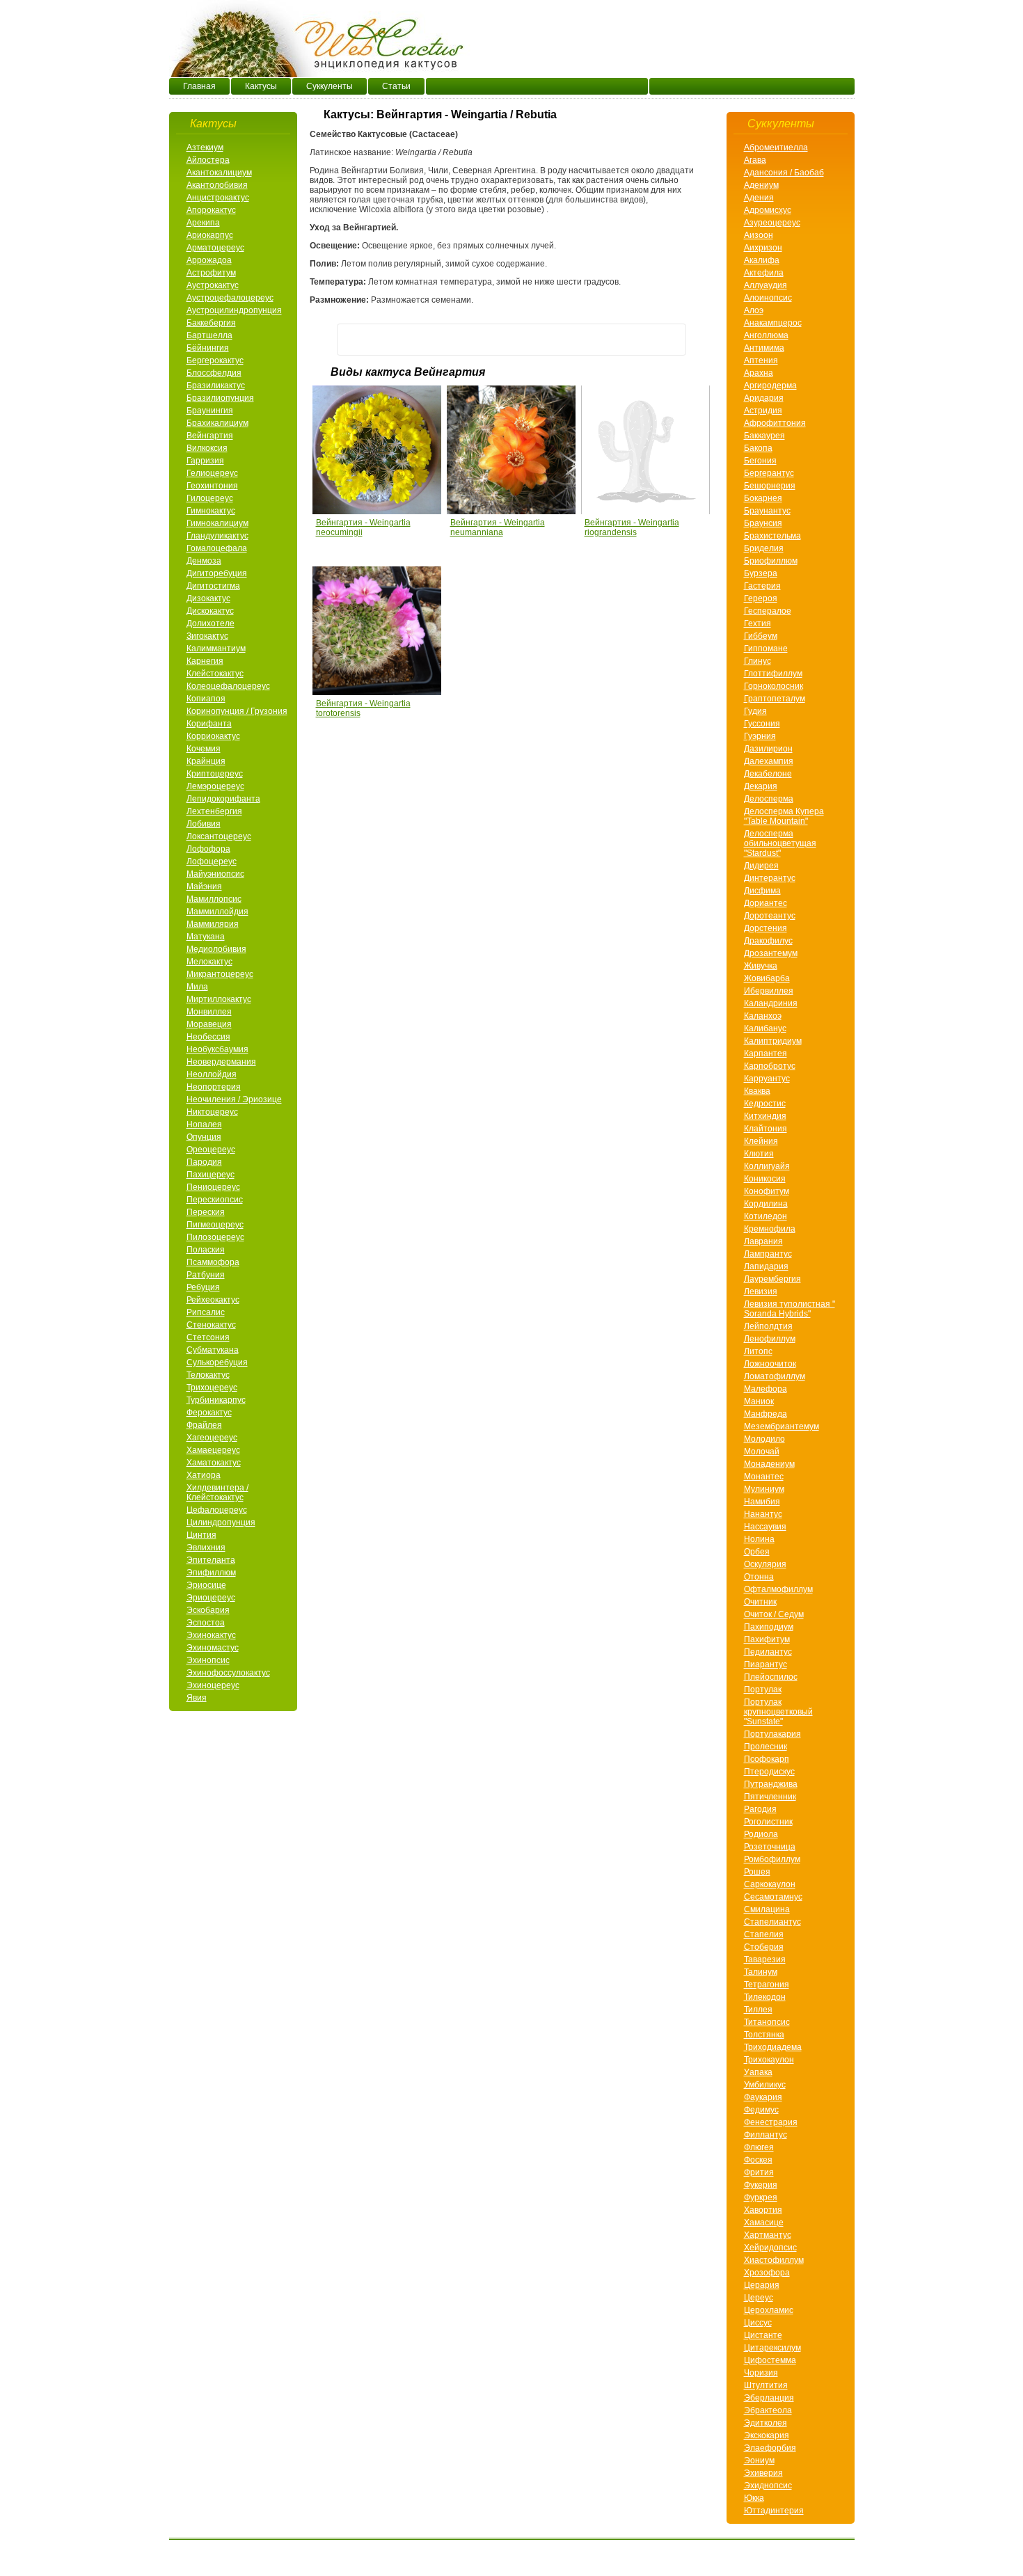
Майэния (204, 887)
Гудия (755, 711)
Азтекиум (205, 148)
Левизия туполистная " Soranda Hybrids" (790, 1309)
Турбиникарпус (216, 1400)
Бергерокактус (215, 360)
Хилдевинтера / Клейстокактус (217, 1493)
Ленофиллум (770, 1339)
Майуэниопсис (215, 874)
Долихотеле (211, 623)
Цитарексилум (772, 2348)
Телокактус (208, 1375)
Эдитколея (766, 2423)
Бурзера (761, 573)
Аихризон (763, 248)
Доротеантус (770, 916)
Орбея (757, 1552)
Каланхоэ (763, 1016)
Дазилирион (768, 749)
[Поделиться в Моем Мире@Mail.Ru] (511, 340)
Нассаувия (765, 1527)
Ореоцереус (211, 1150)
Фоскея (758, 2160)
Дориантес (766, 903)
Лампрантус (768, 1254)
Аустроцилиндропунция (234, 310)
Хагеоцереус (212, 1438)
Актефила (764, 273)
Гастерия (762, 586)
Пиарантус (766, 1664)
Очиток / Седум (774, 1614)
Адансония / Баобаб (784, 173)
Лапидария (766, 1266)
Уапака (758, 2072)
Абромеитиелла (776, 148)
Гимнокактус (211, 511)
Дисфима (762, 891)
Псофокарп (767, 1759)
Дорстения (766, 928)
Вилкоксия (207, 448)
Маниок (759, 1401)
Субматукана (213, 1350)
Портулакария (772, 1734)
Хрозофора (767, 2273)
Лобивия (204, 824)
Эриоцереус (211, 1598)
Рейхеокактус (213, 1300)
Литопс (758, 1351)
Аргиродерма (770, 385)
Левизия (761, 1291)
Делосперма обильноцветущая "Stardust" (780, 843)
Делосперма (769, 799)
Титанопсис (767, 2022)
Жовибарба (767, 978)
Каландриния (771, 1003)
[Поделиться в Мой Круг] (538, 340)
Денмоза (204, 561)
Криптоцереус (215, 774)
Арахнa (759, 373)
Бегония (760, 461)
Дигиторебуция (217, 573)
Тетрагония (767, 1985)
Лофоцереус (212, 861)
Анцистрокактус (218, 198)
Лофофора (208, 849)
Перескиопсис (215, 1200)
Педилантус (768, 1652)
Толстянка (764, 2035)
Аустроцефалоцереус (230, 298)
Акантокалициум (219, 173)
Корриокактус (213, 736)
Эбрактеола (768, 2410)
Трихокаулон (769, 2060)
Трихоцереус (212, 1388)
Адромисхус (768, 210)
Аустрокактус (213, 285)
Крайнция (206, 761)
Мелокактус (209, 962)
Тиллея (758, 2010)
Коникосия (765, 1179)
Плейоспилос (771, 1677)
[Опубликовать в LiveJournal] (591, 340)
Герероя (761, 598)
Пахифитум (767, 1639)
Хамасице (764, 2223)
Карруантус (767, 1079)
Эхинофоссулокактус (228, 1673)
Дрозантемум (771, 953)
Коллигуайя (767, 1166)
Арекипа (203, 223)
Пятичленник (770, 1797)
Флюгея (759, 2147)
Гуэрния (760, 736)
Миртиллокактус (219, 999)
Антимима (764, 348)
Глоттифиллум (773, 674)
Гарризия (205, 461)
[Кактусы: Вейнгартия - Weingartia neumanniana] (512, 511)
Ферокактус (209, 1413)
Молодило (764, 1439)
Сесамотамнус (773, 1897)
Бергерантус (769, 473)
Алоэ (754, 310)
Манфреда (766, 1414)
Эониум (759, 2460)
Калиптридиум (773, 1041)
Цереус (759, 2298)
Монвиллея (209, 1012)
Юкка (754, 2498)
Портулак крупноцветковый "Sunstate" (778, 1712)
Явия (197, 1698)
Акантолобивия (217, 185)
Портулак (763, 1689)
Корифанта (209, 724)
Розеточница (770, 1847)
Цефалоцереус (217, 1510)
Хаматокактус (214, 1463)
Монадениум (769, 1464)
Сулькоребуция (217, 1362)
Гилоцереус (210, 498)
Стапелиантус (772, 1922)
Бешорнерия (770, 486)
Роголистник (768, 1822)
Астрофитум (211, 273)
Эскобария (208, 1610)
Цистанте (763, 2335)
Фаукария (763, 2097)
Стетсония (208, 1337)
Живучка (761, 966)
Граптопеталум (775, 699)
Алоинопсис (768, 298)
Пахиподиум (769, 1627)
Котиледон (766, 1216)
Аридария (764, 398)
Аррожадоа (209, 260)
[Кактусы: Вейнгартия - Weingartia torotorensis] (388, 692)
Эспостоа (206, 1623)
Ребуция (203, 1287)
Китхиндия (765, 1116)
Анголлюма (766, 335)
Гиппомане (766, 649)
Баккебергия (211, 323)
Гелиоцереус (212, 473)
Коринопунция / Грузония (237, 711)
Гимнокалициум (217, 523)
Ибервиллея (769, 991)
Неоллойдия (212, 1074)
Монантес (764, 1477)
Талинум (761, 1972)
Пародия (204, 1162)
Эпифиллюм (211, 1573)
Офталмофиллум (778, 1589)
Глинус (758, 661)
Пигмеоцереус (215, 1225)
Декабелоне (768, 774)
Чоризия (761, 2373)
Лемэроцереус (215, 786)
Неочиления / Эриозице (234, 1099)
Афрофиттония (775, 423)
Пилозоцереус (215, 1237)
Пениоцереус (213, 1187)
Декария (761, 786)
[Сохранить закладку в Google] (644, 340)
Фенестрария (771, 2122)
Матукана (206, 937)
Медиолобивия (216, 949)
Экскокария (767, 2435)
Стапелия (764, 1934)
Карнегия (205, 661)
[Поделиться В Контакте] (379, 340)
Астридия (763, 411)
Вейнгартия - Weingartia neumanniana (498, 527)
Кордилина (766, 1204)
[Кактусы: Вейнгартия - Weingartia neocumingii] (377, 511)
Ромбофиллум (772, 1859)
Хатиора (204, 1475)
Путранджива (771, 1784)
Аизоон (759, 235)
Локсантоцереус (219, 836)
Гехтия (758, 623)
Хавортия (763, 2210)
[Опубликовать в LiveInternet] (564, 340)
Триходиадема (773, 2047)
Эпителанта (211, 1560)
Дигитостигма (213, 586)
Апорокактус (211, 210)
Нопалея (204, 1124)
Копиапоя (206, 699)
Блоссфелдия (214, 373)
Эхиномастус (213, 1648)
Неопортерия (214, 1087)
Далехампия (769, 761)
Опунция (204, 1137)
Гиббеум (761, 636)
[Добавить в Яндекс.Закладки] (670, 340)
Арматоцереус (215, 248)
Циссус (758, 2323)
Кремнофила (770, 1229)
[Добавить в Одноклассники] (406, 340)
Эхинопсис (208, 1660)
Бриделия (764, 548)
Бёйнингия (208, 348)
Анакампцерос (773, 323)
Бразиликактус (216, 385)
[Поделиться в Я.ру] (485, 340)
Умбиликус (765, 2085)
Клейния (761, 1141)
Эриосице (206, 1585)
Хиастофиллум (774, 2260)
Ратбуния (206, 1275)
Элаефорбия (770, 2448)
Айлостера (208, 160)
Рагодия (760, 1809)
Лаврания (763, 1241)
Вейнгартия (210, 436)
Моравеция (209, 1024)
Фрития (759, 2172)
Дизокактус (208, 598)
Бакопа (758, 448)
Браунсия (763, 523)
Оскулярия (765, 1564)
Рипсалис (206, 1312)
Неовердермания (221, 1062)
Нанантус (763, 1514)
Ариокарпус (210, 235)
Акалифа (762, 260)
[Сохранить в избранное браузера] (617, 340)
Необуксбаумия (217, 1049)
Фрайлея (204, 1425)
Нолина (759, 1539)
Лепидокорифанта (223, 799)
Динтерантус (770, 878)
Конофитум (767, 1191)
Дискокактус (210, 611)
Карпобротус (770, 1066)
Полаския (206, 1250)
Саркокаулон (770, 1884)
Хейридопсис (770, 2248)
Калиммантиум (216, 649)
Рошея (757, 1872)
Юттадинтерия (774, 2511)
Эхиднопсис (768, 2486)
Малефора (766, 1389)
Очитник (760, 1602)
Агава (755, 160)
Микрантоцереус (220, 974)
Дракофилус (768, 941)
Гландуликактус (217, 536)
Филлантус (766, 2135)
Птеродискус (769, 1772)
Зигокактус (207, 636)
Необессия (208, 1037)
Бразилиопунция (220, 398)
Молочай (762, 1452)
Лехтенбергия (214, 811)
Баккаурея (764, 436)
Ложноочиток (770, 1364)
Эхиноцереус (213, 1685)
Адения (759, 198)
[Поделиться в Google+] (459, 340)
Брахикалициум (217, 423)
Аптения (761, 360)
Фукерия (761, 2185)
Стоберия (764, 1947)
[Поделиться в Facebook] (353, 340)
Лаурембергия (772, 1279)
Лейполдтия (768, 1326)
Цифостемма (770, 2360)
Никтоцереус (212, 1112)
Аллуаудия (766, 285)
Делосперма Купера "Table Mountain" (784, 816)
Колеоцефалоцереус (228, 686)
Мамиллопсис (214, 899)
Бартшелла (209, 335)
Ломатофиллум (775, 1376)
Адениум (761, 185)
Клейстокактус (215, 674)
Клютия (759, 1154)
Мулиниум (764, 1489)
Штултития (766, 2385)
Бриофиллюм (771, 561)
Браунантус (767, 511)
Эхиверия (763, 2473)
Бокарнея (763, 498)
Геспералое (768, 611)
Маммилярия (213, 924)
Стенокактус (211, 1325)
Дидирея (761, 866)
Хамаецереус (213, 1450)
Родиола (761, 1834)
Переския (206, 1212)
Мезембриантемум (782, 1426)
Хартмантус (768, 2235)
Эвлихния (206, 1548)
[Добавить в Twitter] (432, 340)
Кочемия (204, 749)
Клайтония (766, 1129)
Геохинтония (212, 486)
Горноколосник (774, 686)
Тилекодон (765, 1997)
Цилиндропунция (221, 1522)
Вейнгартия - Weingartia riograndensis (632, 527)
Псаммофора (213, 1262)
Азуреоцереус (772, 223)
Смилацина (767, 1909)
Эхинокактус (211, 1635)
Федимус (761, 2110)
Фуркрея (761, 2197)
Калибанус (765, 1028)
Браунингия (210, 411)
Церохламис (769, 2310)
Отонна (759, 1577)
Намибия (762, 1502)
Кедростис (765, 1104)
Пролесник (766, 1747)
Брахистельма (772, 536)
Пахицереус (211, 1175)
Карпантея (766, 1054)
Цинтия (201, 1535)
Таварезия (765, 1959)
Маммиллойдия (217, 912)
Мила (197, 987)
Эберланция (769, 2398)
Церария (762, 2285)
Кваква (757, 1091)
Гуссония (762, 724)
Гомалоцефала (217, 548)
